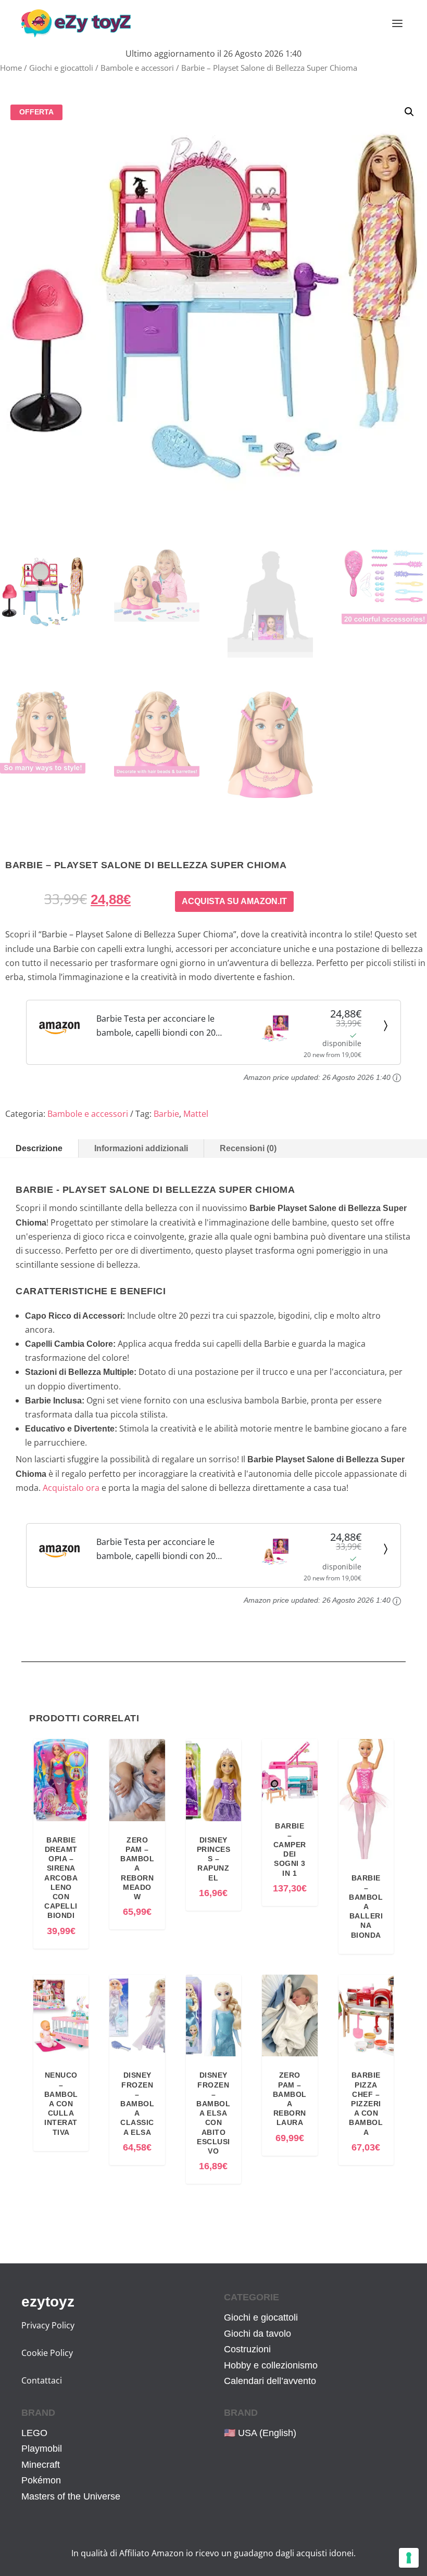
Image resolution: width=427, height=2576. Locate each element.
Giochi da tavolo (258, 2334)
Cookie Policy (47, 2353)
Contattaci (42, 2380)
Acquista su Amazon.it (234, 901)
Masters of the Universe (71, 2496)
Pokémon (41, 2480)
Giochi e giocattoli (61, 68)
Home (11, 68)
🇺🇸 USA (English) (260, 2433)
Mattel (196, 1114)
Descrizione (39, 1148)
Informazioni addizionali (141, 1148)
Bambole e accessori (137, 68)
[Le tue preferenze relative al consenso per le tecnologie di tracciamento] (409, 2558)
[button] (409, 112)
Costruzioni (247, 2349)
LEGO (34, 2433)
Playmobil (42, 2449)
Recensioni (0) (248, 1148)
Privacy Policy (48, 2325)
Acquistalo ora (71, 1488)
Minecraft (41, 2465)
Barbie (166, 1114)
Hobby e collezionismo (271, 2365)
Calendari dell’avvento (270, 2381)
